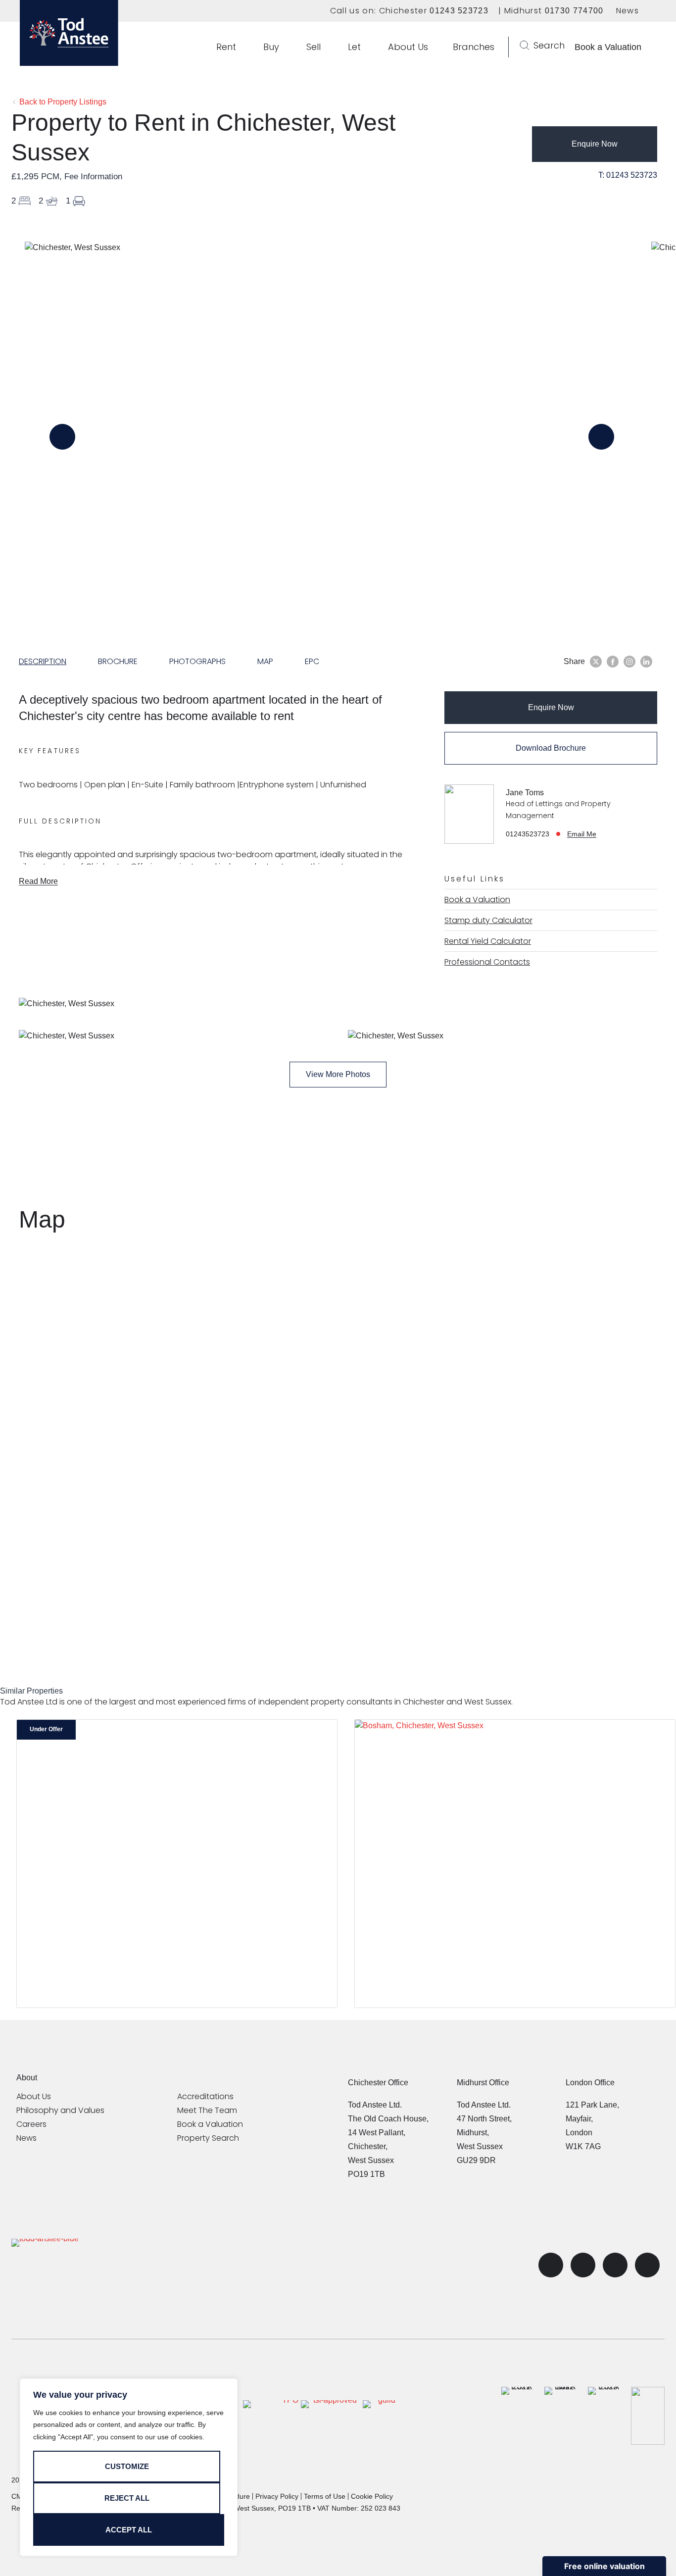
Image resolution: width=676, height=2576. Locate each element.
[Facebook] (583, 2265)
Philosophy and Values (60, 2111)
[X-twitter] (551, 2265)
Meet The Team (207, 2111)
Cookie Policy (372, 2496)
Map (265, 661)
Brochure (118, 661)
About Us (34, 2097)
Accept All (129, 2530)
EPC (312, 661)
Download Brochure (551, 748)
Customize (127, 2466)
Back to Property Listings (62, 102)
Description (43, 661)
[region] (129, 2468)
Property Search (208, 2138)
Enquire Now (595, 144)
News (628, 11)
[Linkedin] (615, 2265)
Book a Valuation (210, 2124)
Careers (31, 2124)
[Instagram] (647, 2265)
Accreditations (205, 2097)
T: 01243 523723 (628, 175)
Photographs (197, 661)
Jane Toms (525, 793)
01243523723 (528, 834)
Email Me (582, 834)
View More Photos (338, 1074)
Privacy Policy (277, 2496)
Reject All (127, 2498)
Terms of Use (325, 2496)
